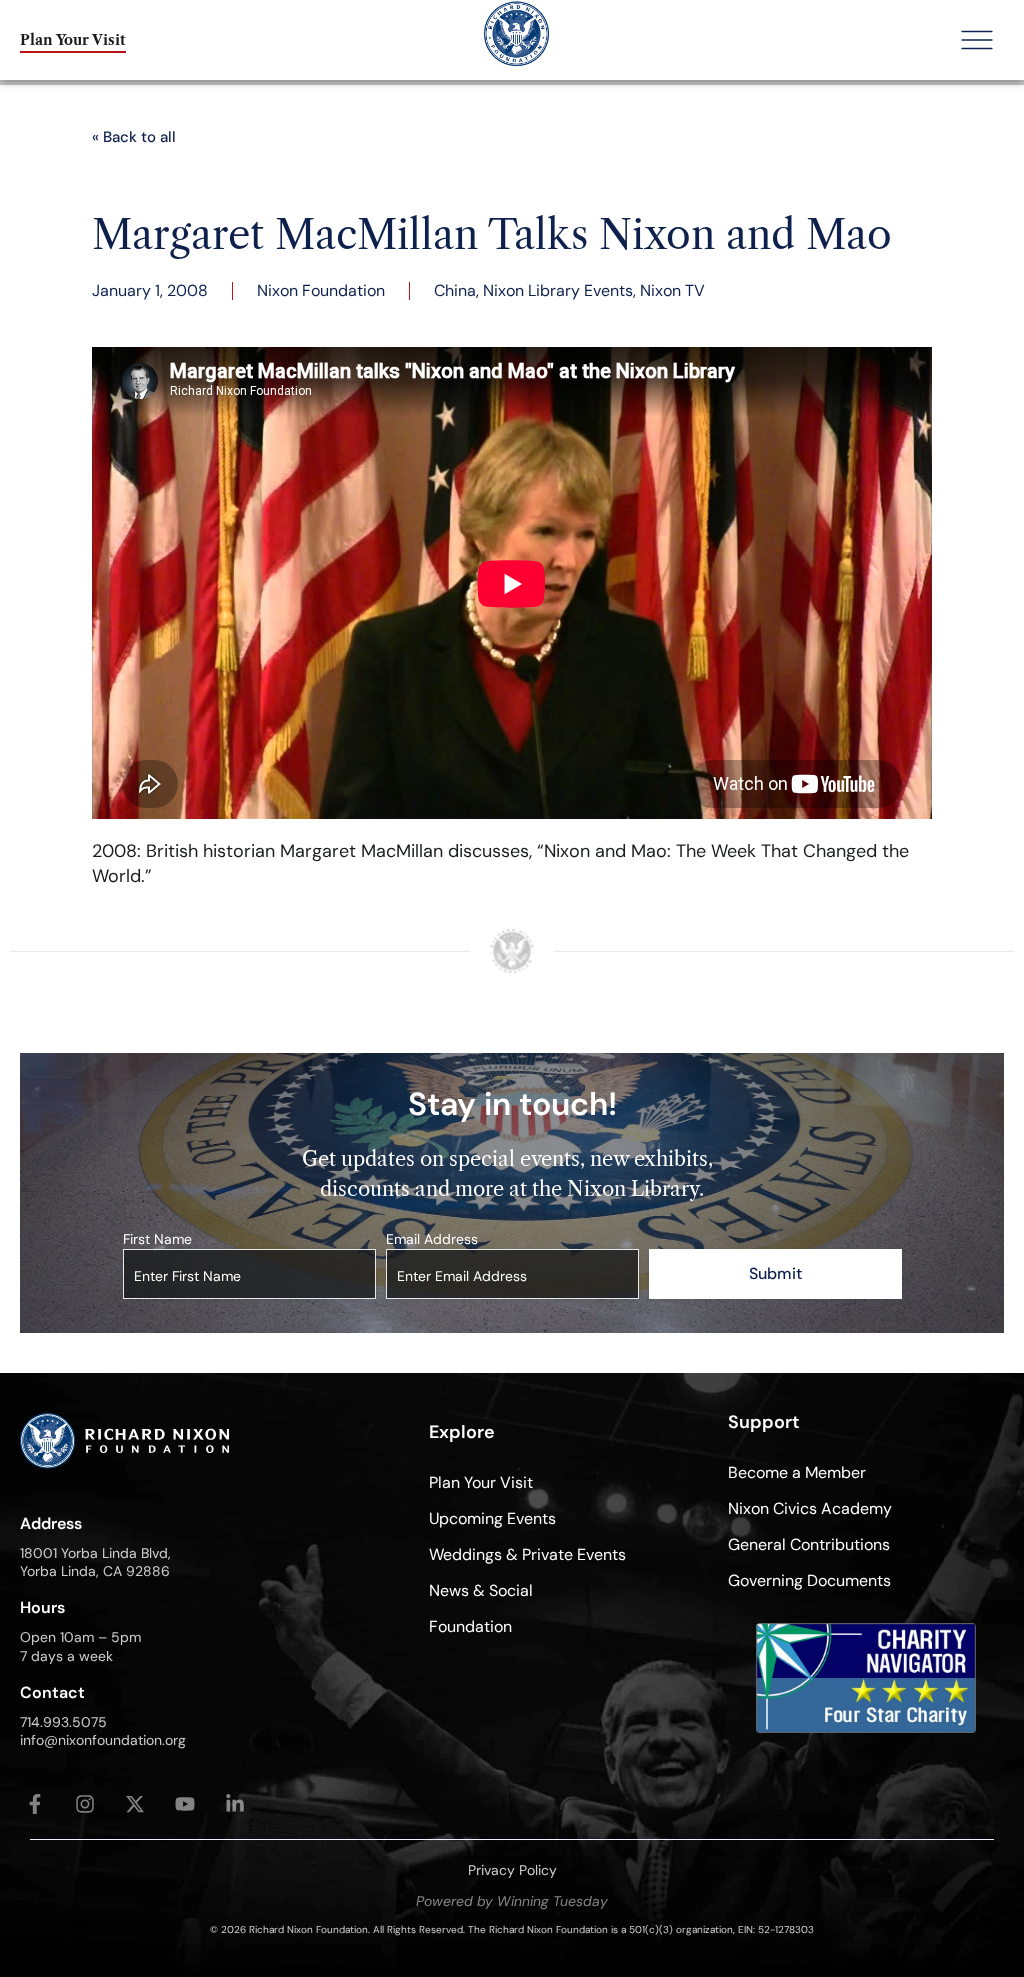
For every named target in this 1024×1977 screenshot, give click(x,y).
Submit (775, 1273)
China (455, 290)
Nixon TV (672, 290)
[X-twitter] (135, 1804)
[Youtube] (185, 1804)
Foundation (470, 1626)
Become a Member (797, 1472)
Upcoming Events (492, 1518)
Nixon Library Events (558, 290)
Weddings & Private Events (527, 1554)
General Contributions (809, 1544)
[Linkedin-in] (235, 1804)
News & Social (481, 1590)
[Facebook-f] (35, 1804)
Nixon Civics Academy (810, 1508)
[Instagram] (85, 1804)
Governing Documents (809, 1580)
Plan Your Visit (481, 1482)
